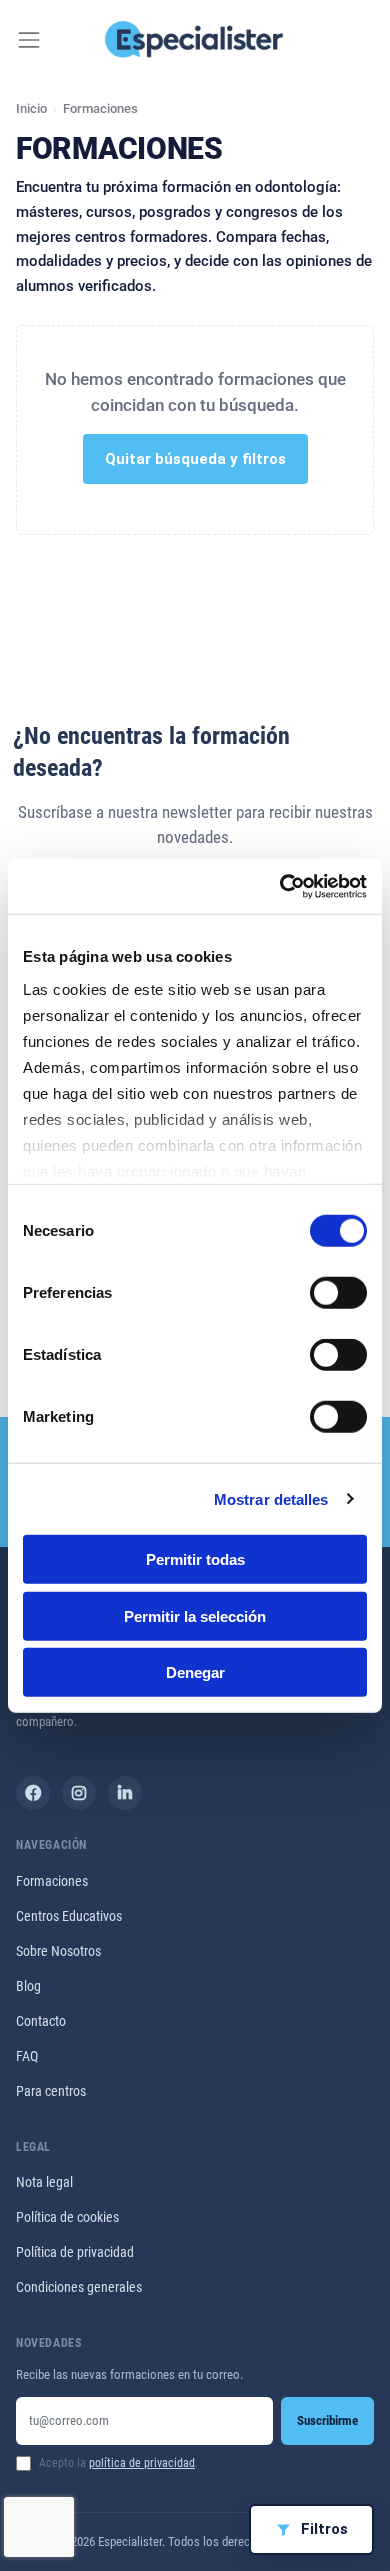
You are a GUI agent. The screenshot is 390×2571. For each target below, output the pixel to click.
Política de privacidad (75, 2252)
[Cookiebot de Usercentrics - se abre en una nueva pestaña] (280, 886)
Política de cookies (67, 2217)
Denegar (195, 1672)
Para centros (51, 2091)
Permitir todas (195, 1559)
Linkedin (125, 1793)
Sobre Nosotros (58, 1951)
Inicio (31, 108)
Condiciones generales (79, 2287)
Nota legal (44, 2182)
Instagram (79, 1793)
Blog (28, 1986)
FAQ (27, 2056)
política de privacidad (142, 2463)
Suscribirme (327, 2420)
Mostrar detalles (271, 1498)
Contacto (41, 2021)
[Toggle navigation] (29, 40)
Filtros (324, 2529)
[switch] (338, 1293)
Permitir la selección (195, 1615)
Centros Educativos (69, 1916)
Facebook (33, 1793)
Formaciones (52, 1881)
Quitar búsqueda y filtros (195, 459)
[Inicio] (195, 40)
